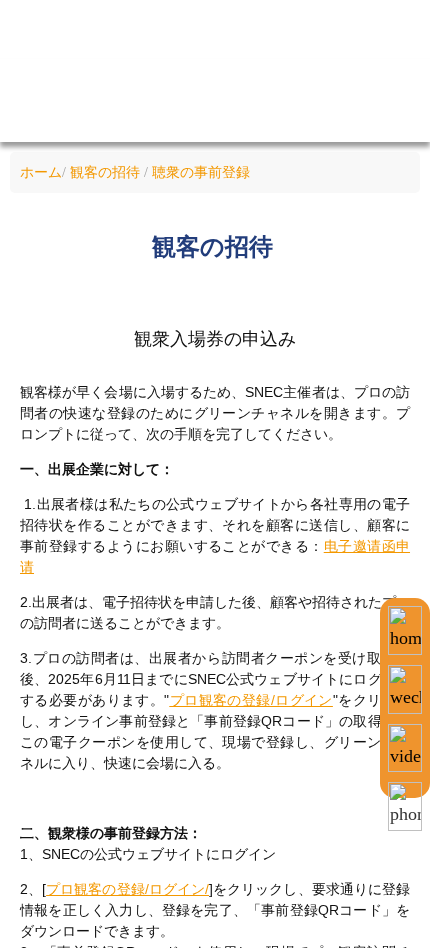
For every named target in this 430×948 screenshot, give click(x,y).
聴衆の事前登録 (201, 172)
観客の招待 (105, 172)
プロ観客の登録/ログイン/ (127, 889)
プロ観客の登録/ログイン (251, 700)
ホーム (41, 172)
